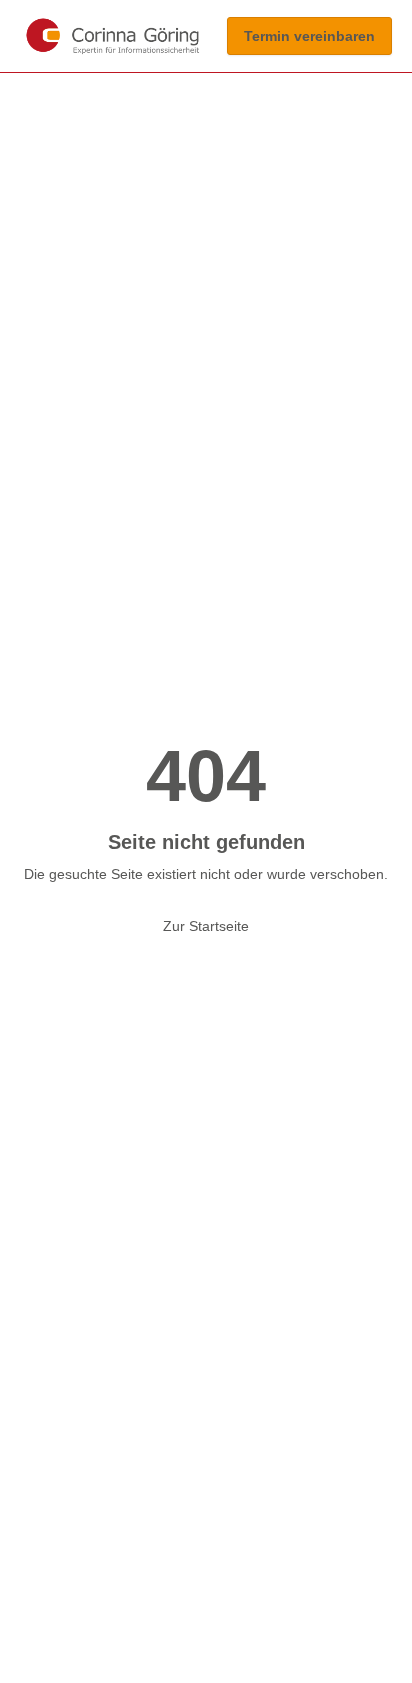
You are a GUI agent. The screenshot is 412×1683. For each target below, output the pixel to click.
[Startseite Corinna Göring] (112, 36)
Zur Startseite (206, 926)
